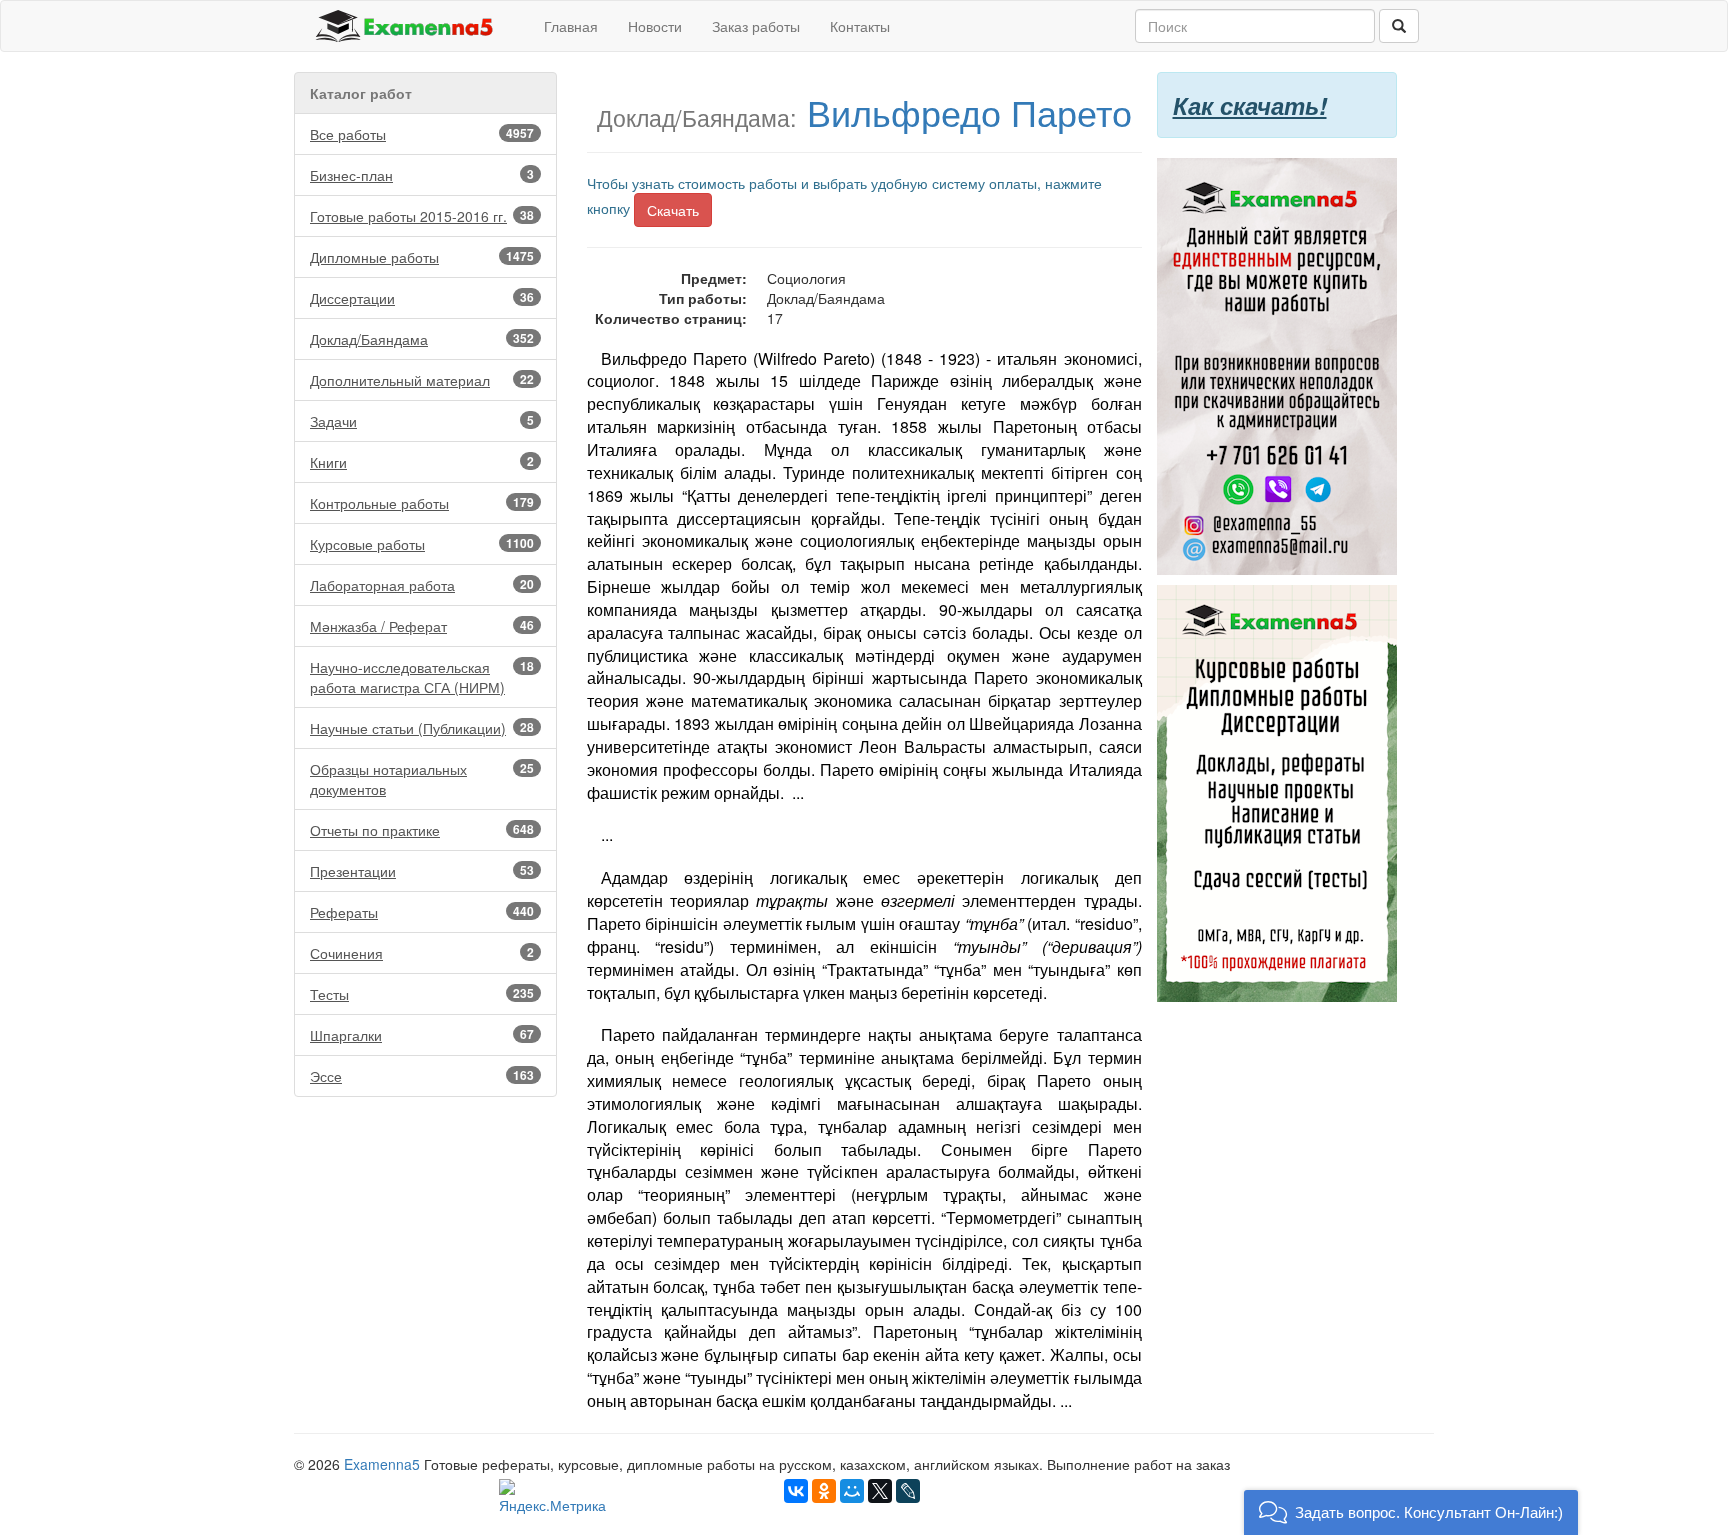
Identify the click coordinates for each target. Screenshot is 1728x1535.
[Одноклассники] (824, 1491)
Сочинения (422, 953)
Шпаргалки (422, 1035)
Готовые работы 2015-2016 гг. (422, 216)
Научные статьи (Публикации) (422, 728)
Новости (655, 26)
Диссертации (422, 298)
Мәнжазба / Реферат (422, 626)
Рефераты (422, 912)
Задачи (422, 421)
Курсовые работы (422, 544)
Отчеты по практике (422, 830)
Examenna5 (382, 1464)
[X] (880, 1491)
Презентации (422, 871)
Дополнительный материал (422, 380)
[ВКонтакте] (796, 1491)
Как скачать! (1250, 105)
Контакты (860, 26)
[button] (1411, 1512)
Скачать (673, 210)
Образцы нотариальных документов (422, 779)
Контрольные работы (422, 503)
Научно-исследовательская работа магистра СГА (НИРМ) (422, 677)
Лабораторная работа (422, 585)
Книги (422, 462)
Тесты (422, 994)
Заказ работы (756, 26)
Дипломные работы (422, 257)
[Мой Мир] (852, 1491)
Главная (571, 26)
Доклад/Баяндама (422, 339)
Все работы (422, 134)
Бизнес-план (422, 175)
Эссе (422, 1076)
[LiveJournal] (908, 1491)
